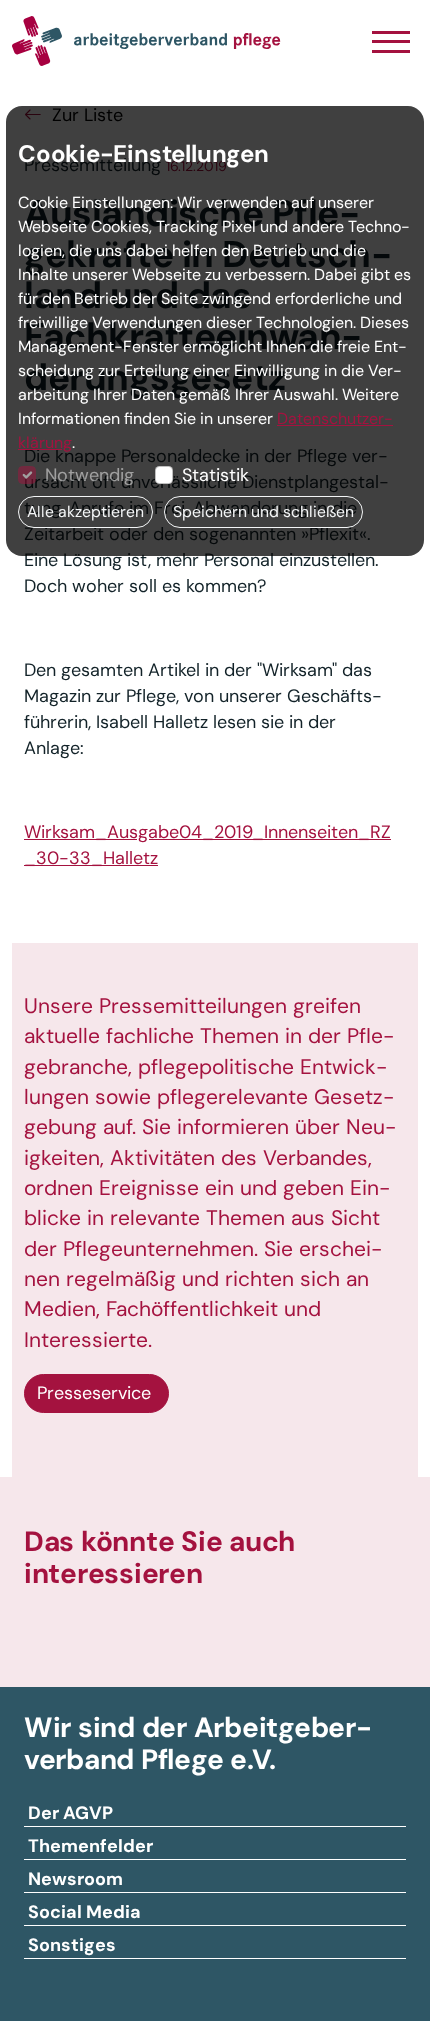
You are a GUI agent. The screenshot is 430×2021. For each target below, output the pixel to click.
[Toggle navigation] (390, 43)
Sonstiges (72, 1945)
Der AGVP (70, 1813)
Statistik (215, 475)
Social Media (84, 1912)
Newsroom (75, 1879)
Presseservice (96, 1393)
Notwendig (89, 475)
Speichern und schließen (263, 511)
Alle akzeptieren (85, 511)
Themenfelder (90, 1846)
